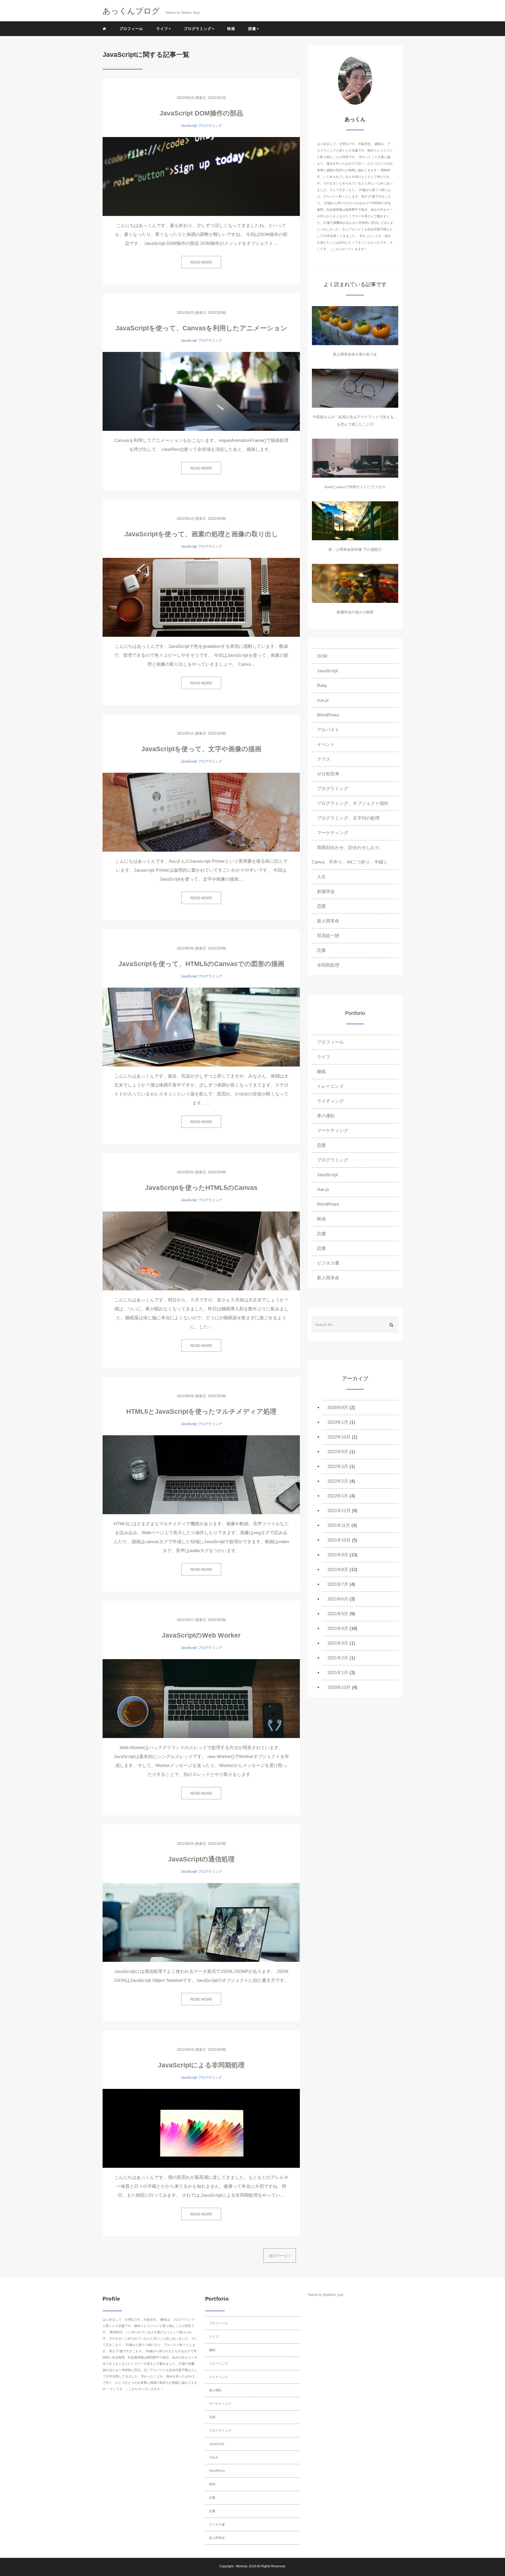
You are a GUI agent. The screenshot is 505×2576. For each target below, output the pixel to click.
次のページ (279, 2256)
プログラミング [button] (198, 29)
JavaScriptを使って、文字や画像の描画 (201, 749)
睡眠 (321, 1072)
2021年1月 (338, 1673)
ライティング (330, 1101)
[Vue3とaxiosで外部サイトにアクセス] (355, 458)
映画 (231, 29)
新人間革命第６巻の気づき (355, 354)
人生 (321, 877)
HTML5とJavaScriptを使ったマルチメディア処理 (201, 1411)
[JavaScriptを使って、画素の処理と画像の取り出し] (201, 597)
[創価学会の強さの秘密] (355, 583)
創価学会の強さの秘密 (355, 612)
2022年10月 (339, 1437)
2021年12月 (339, 1511)
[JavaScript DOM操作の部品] (201, 176)
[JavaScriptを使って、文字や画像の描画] (201, 812)
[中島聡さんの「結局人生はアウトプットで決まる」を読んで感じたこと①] (355, 388)
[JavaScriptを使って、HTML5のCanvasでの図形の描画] (201, 1027)
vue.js (323, 700)
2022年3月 (338, 1466)
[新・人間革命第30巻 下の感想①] (355, 521)
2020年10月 (339, 1687)
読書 (321, 950)
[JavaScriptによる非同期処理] (201, 2128)
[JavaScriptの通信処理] (201, 1922)
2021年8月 (338, 1570)
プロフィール (131, 29)
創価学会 (326, 892)
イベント (326, 744)
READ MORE (201, 262)
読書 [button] (252, 29)
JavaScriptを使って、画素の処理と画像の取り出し (201, 534)
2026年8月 (338, 1408)
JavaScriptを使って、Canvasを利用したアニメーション (201, 328)
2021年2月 (338, 1658)
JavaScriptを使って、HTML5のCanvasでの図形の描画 (201, 964)
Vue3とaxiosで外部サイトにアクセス (355, 487)
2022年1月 (338, 1496)
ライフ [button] (162, 29)
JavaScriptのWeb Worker (201, 1635)
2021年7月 (338, 1584)
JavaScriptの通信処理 (201, 1859)
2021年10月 (339, 1540)
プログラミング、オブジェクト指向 (353, 803)
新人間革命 (328, 921)
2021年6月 (338, 1599)
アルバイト (328, 730)
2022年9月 (338, 1452)
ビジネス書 (328, 1263)
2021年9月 (338, 1555)
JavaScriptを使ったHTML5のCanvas (201, 1188)
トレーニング (330, 1086)
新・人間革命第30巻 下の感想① (355, 549)
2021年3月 (338, 1643)
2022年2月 (338, 1481)
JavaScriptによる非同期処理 (201, 2065)
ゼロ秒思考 (328, 774)
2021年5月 (338, 1614)
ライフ (324, 1057)
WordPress (328, 715)
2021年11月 (339, 1525)
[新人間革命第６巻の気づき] (355, 326)
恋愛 (321, 906)
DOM (322, 656)
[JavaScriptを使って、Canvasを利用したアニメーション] (201, 391)
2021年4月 (338, 1628)
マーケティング (333, 833)
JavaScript (189, 126)
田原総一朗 (328, 936)
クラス (324, 759)
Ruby (322, 686)
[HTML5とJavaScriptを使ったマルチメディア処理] (201, 1475)
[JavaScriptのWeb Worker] (201, 1699)
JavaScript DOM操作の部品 (201, 113)
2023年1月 (338, 1422)
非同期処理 (328, 965)
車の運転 (326, 1116)
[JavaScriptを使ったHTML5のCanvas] (201, 1251)
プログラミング (210, 126)
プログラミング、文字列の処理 (348, 818)
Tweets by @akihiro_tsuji (325, 2295)
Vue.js (323, 1189)
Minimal (242, 2566)
